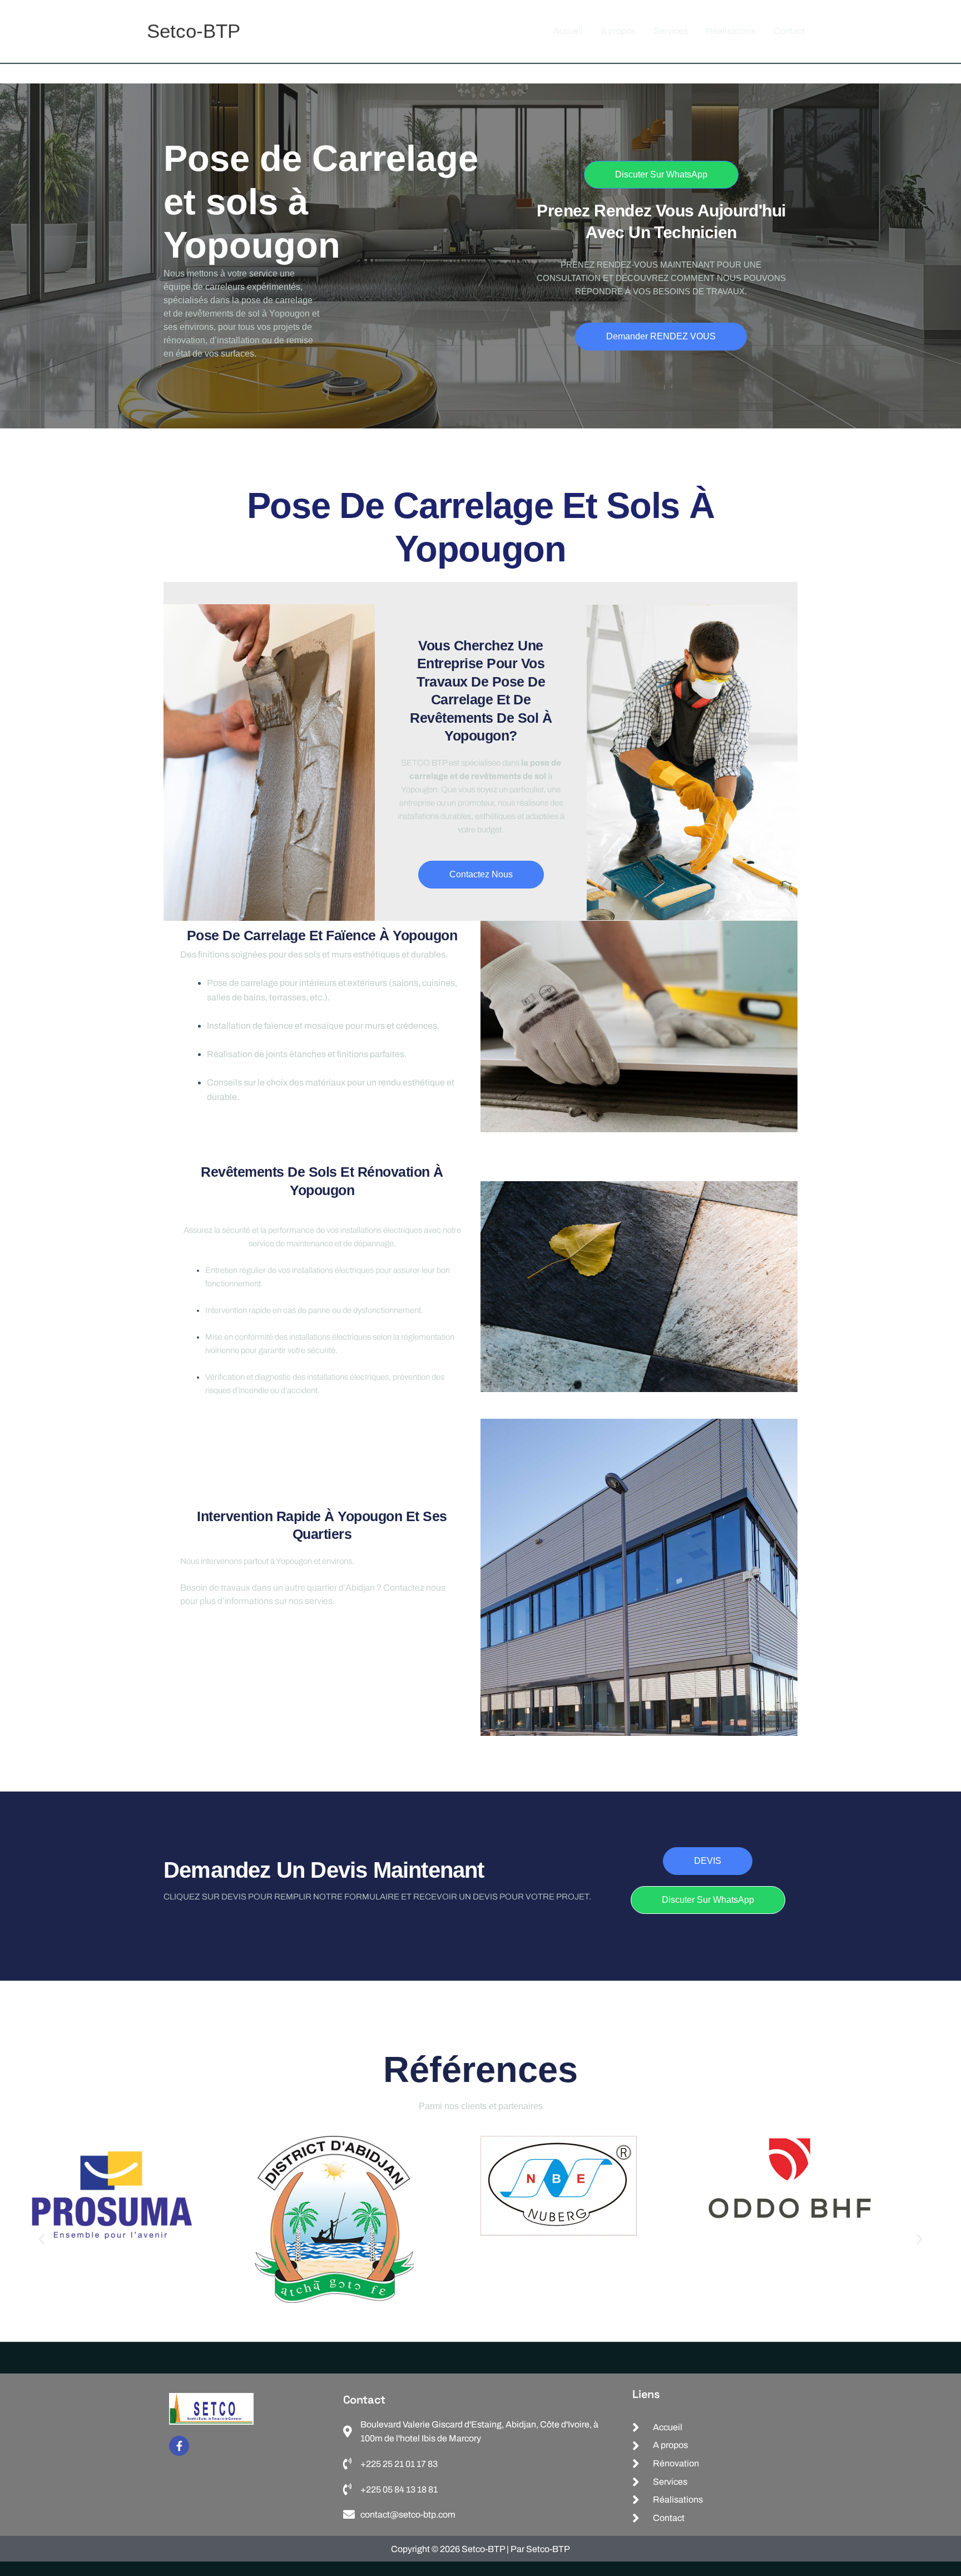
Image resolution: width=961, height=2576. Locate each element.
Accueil (568, 31)
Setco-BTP (194, 31)
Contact (789, 31)
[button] (41, 2239)
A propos (618, 31)
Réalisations (731, 31)
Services (671, 31)
